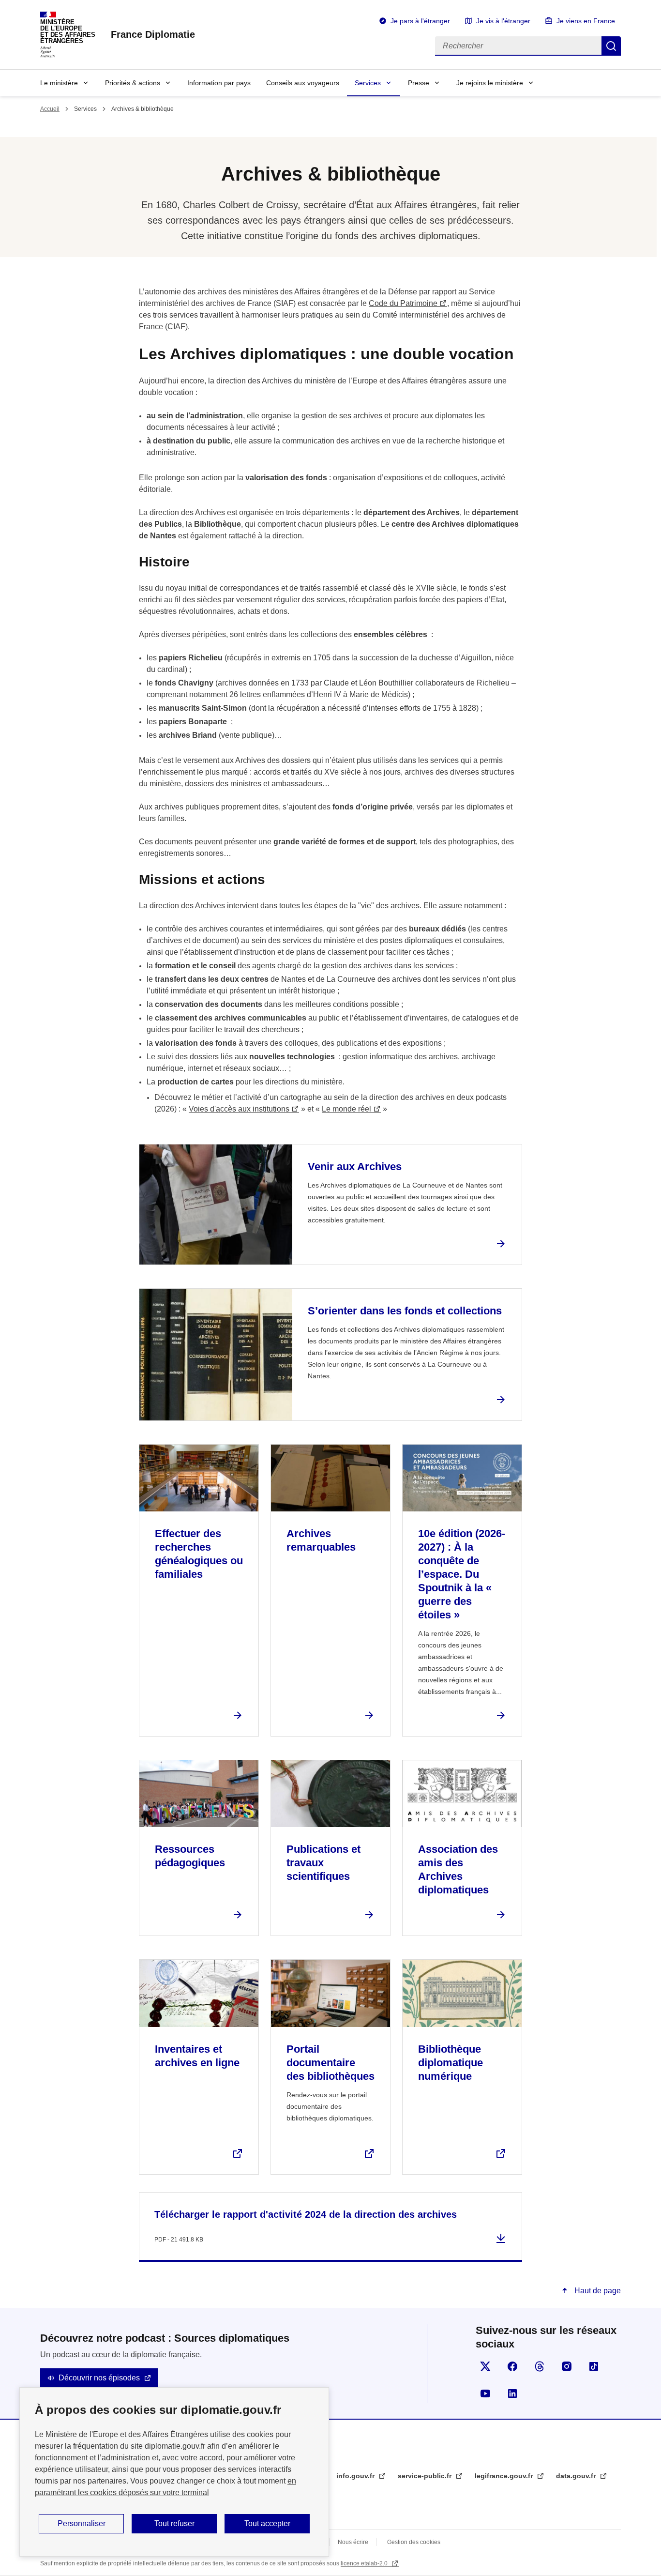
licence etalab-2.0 (365, 2563)
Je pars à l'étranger (420, 21)
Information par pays (219, 83)
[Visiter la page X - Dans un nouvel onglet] (485, 2366)
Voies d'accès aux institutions (239, 1109)
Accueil (50, 109)
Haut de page (597, 2291)
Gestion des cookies (414, 2542)
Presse (419, 83)
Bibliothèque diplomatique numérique (451, 2063)
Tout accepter (267, 2523)
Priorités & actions (133, 83)
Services (368, 83)
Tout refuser (174, 2523)
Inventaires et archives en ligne (197, 2056)
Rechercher (611, 46)
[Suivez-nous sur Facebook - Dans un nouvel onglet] (512, 2366)
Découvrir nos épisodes (99, 2378)
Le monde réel (346, 1109)
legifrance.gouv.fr (505, 2476)
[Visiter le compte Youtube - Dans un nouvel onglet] (485, 2393)
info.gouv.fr (356, 2476)
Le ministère (59, 83)
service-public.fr (426, 2476)
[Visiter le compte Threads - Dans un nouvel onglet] (540, 2366)
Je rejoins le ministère (490, 83)
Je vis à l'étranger (503, 21)
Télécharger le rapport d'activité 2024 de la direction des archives (306, 2214)
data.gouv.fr (577, 2476)
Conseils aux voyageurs (303, 83)
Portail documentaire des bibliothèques (330, 2063)
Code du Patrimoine (403, 303)
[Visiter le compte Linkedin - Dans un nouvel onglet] (512, 2393)
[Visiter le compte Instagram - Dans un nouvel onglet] (567, 2366)
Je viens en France (586, 21)
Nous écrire (353, 2542)
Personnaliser (82, 2523)
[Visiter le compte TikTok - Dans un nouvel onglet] (594, 2366)
